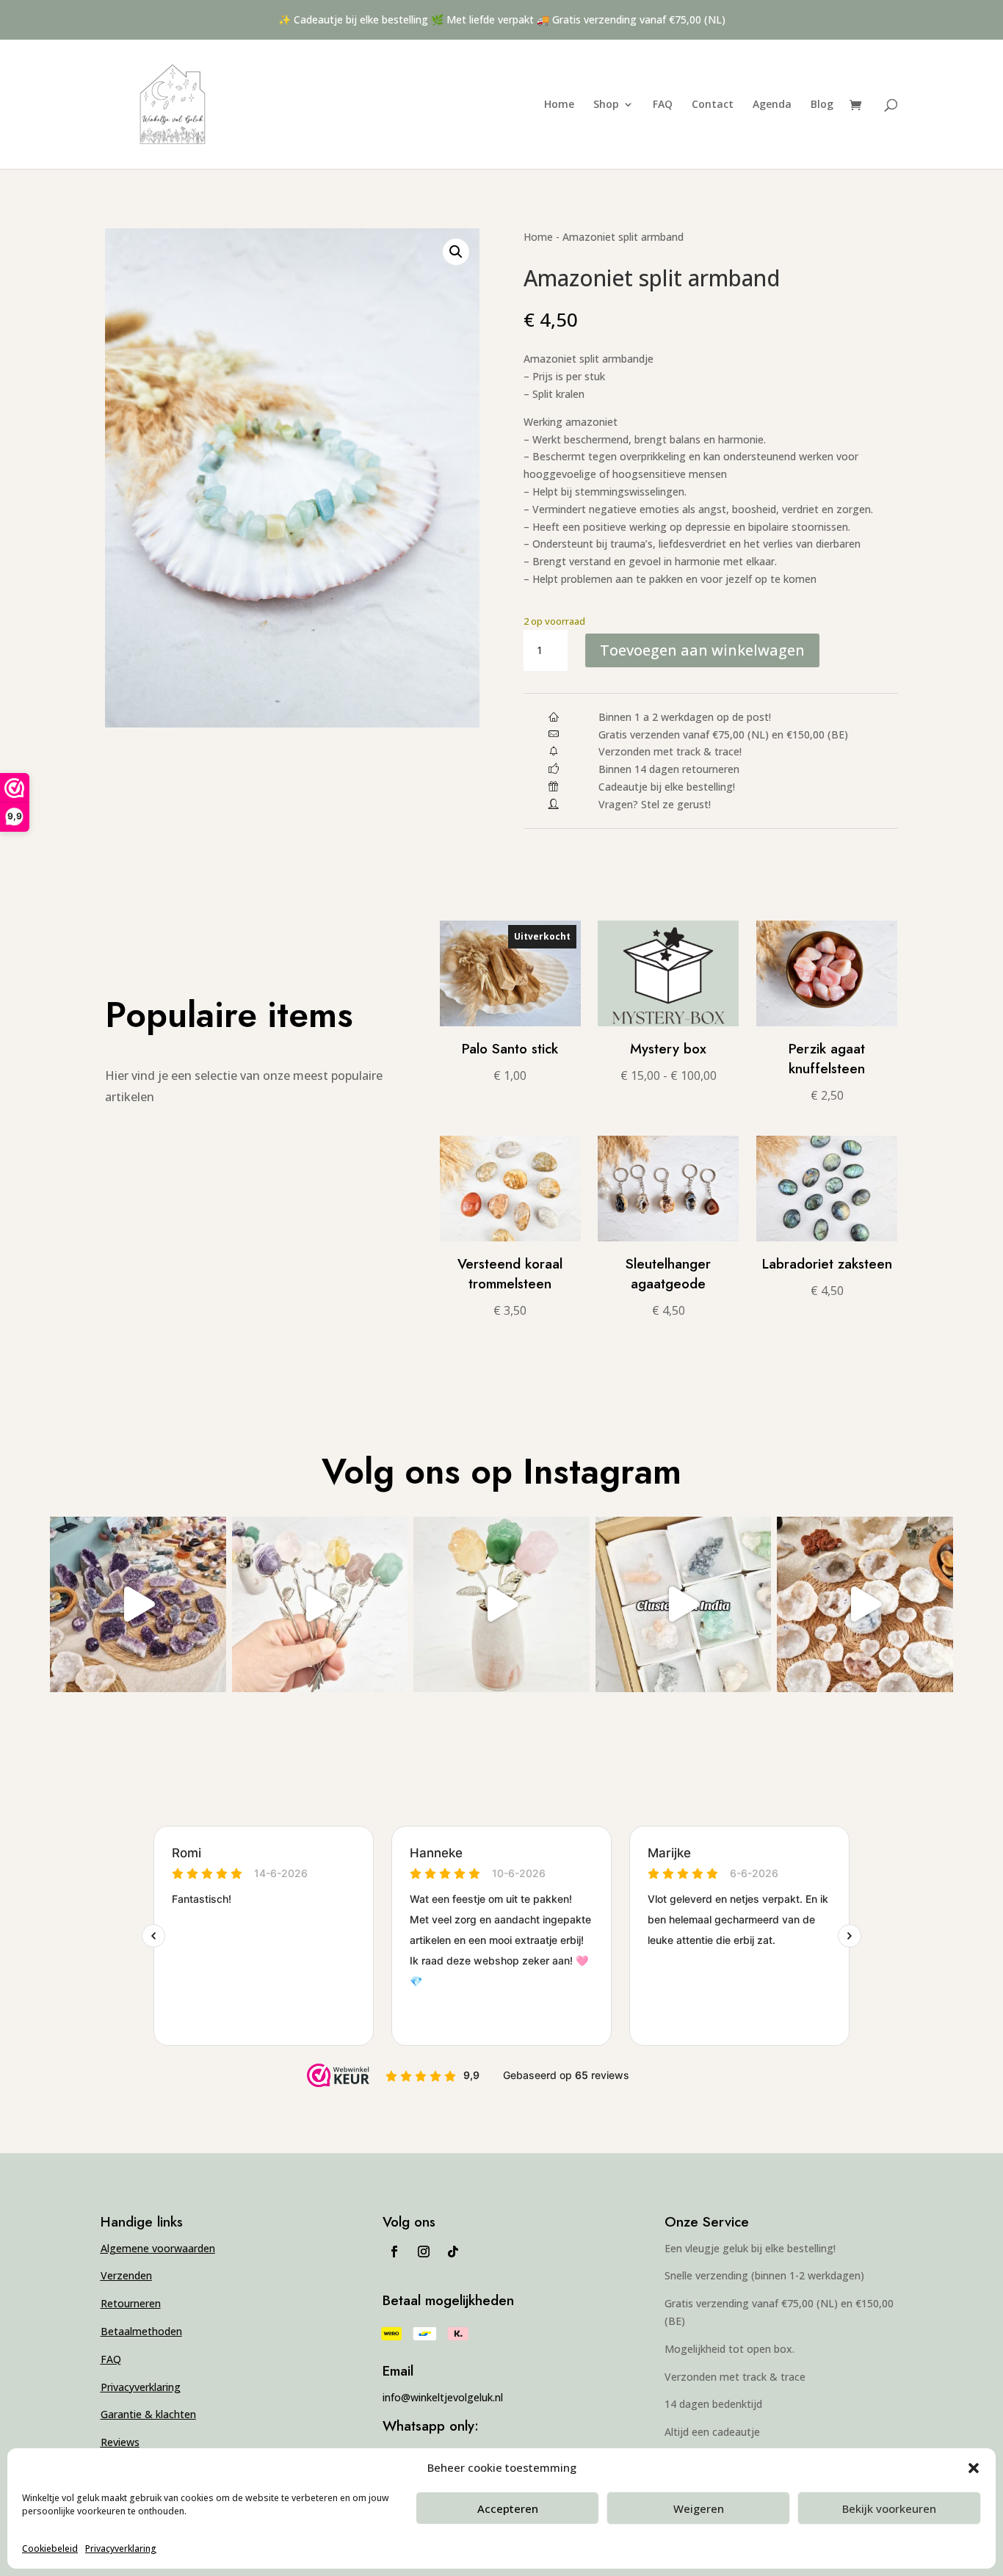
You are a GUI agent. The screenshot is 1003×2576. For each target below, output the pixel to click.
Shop (606, 105)
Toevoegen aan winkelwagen (702, 650)
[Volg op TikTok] (453, 2252)
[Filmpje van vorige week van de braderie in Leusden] (138, 1604)
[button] (456, 252)
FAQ (663, 105)
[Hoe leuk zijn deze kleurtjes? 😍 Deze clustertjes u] (683, 1604)
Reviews (120, 2442)
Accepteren (508, 2508)
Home (559, 105)
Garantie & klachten (148, 2414)
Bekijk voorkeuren (889, 2508)
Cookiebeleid (50, 2548)
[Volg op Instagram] (424, 2252)
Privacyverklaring (121, 2548)
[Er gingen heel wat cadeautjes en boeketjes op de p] (320, 1604)
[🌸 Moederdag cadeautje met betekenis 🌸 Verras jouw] (501, 1604)
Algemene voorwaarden (158, 2248)
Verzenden (126, 2275)
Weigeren (699, 2508)
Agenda (772, 105)
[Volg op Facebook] (394, 2252)
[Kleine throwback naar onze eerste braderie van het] (865, 1604)
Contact (713, 105)
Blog (822, 105)
